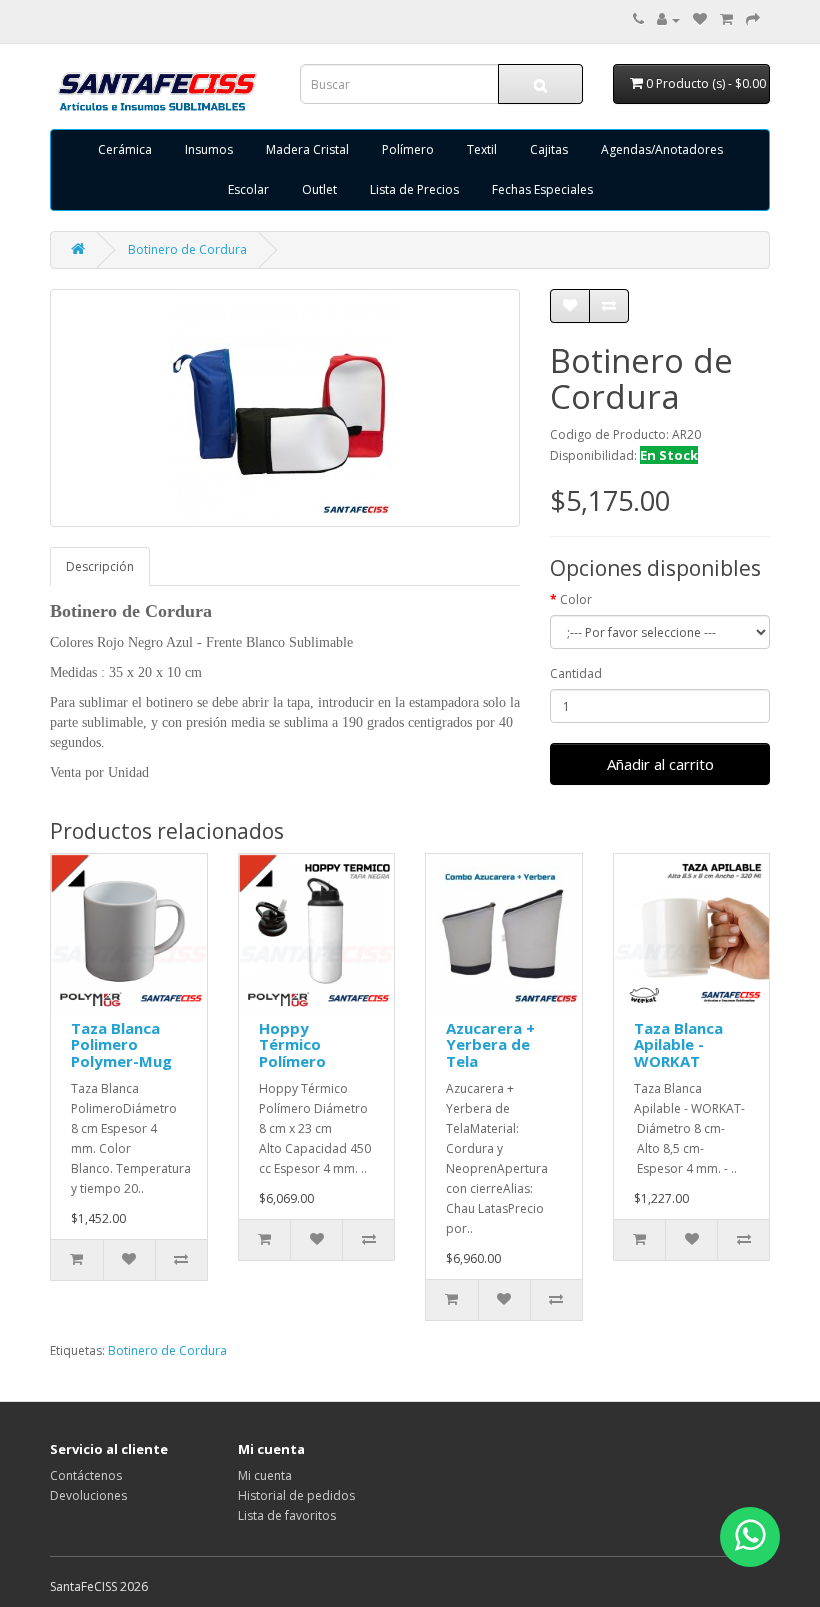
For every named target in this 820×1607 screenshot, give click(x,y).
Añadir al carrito (660, 764)
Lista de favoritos (287, 1515)
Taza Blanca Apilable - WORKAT (678, 1044)
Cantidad (576, 673)
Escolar (248, 189)
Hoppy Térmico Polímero (292, 1044)
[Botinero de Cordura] (285, 408)
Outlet (319, 189)
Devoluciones (88, 1495)
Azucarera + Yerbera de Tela (490, 1044)
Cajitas (549, 149)
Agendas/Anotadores (662, 149)
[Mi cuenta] (668, 19)
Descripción (100, 566)
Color (576, 599)
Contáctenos (86, 1475)
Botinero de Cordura (187, 249)
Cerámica (125, 149)
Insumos (209, 149)
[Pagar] (753, 19)
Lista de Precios (414, 189)
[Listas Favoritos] (700, 19)
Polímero (408, 149)
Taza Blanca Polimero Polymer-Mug (121, 1044)
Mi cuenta (265, 1475)
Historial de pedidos (296, 1495)
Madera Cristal (307, 149)
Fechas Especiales (542, 189)
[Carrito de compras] (726, 19)
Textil (482, 149)
